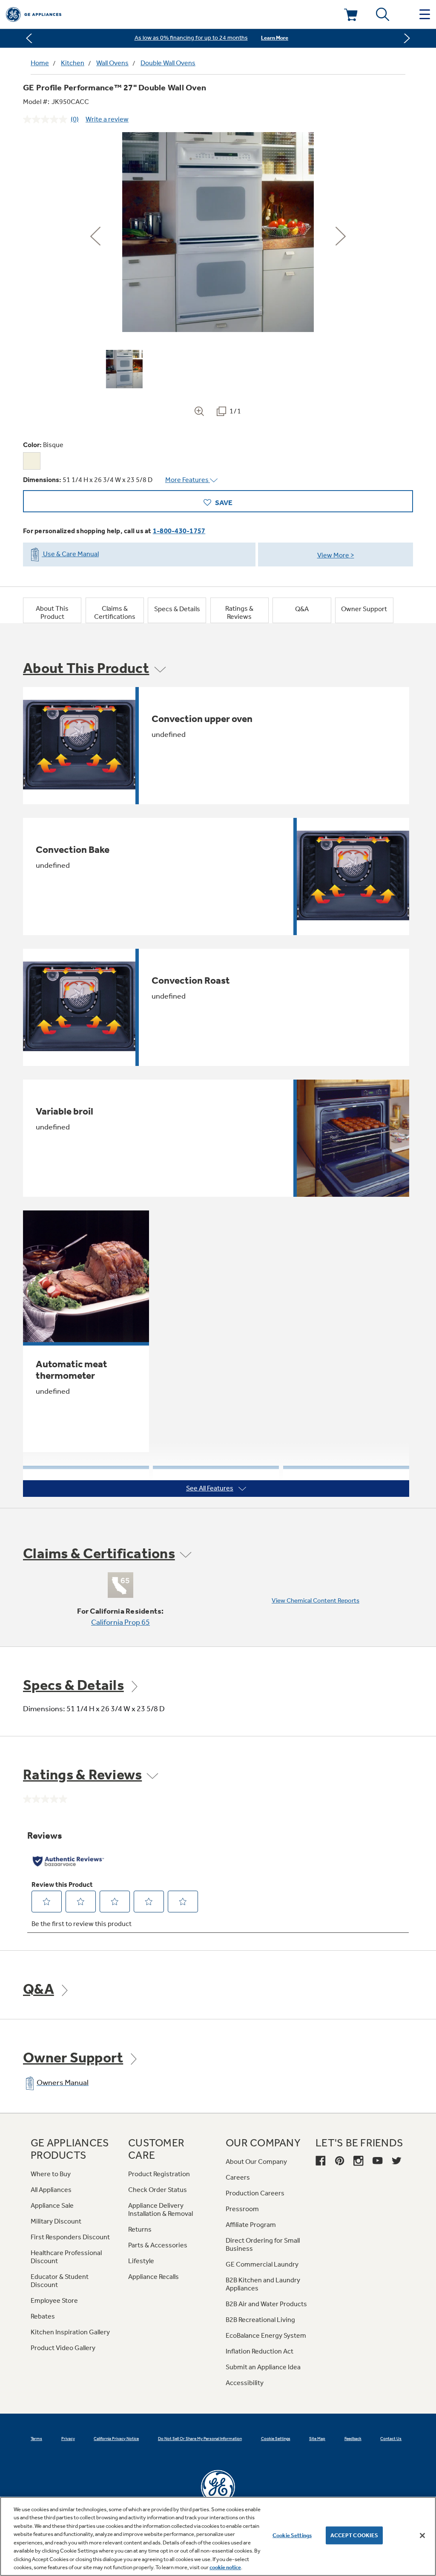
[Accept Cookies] (422, 2536)
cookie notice (225, 2567)
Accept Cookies (354, 2535)
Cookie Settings (292, 2535)
